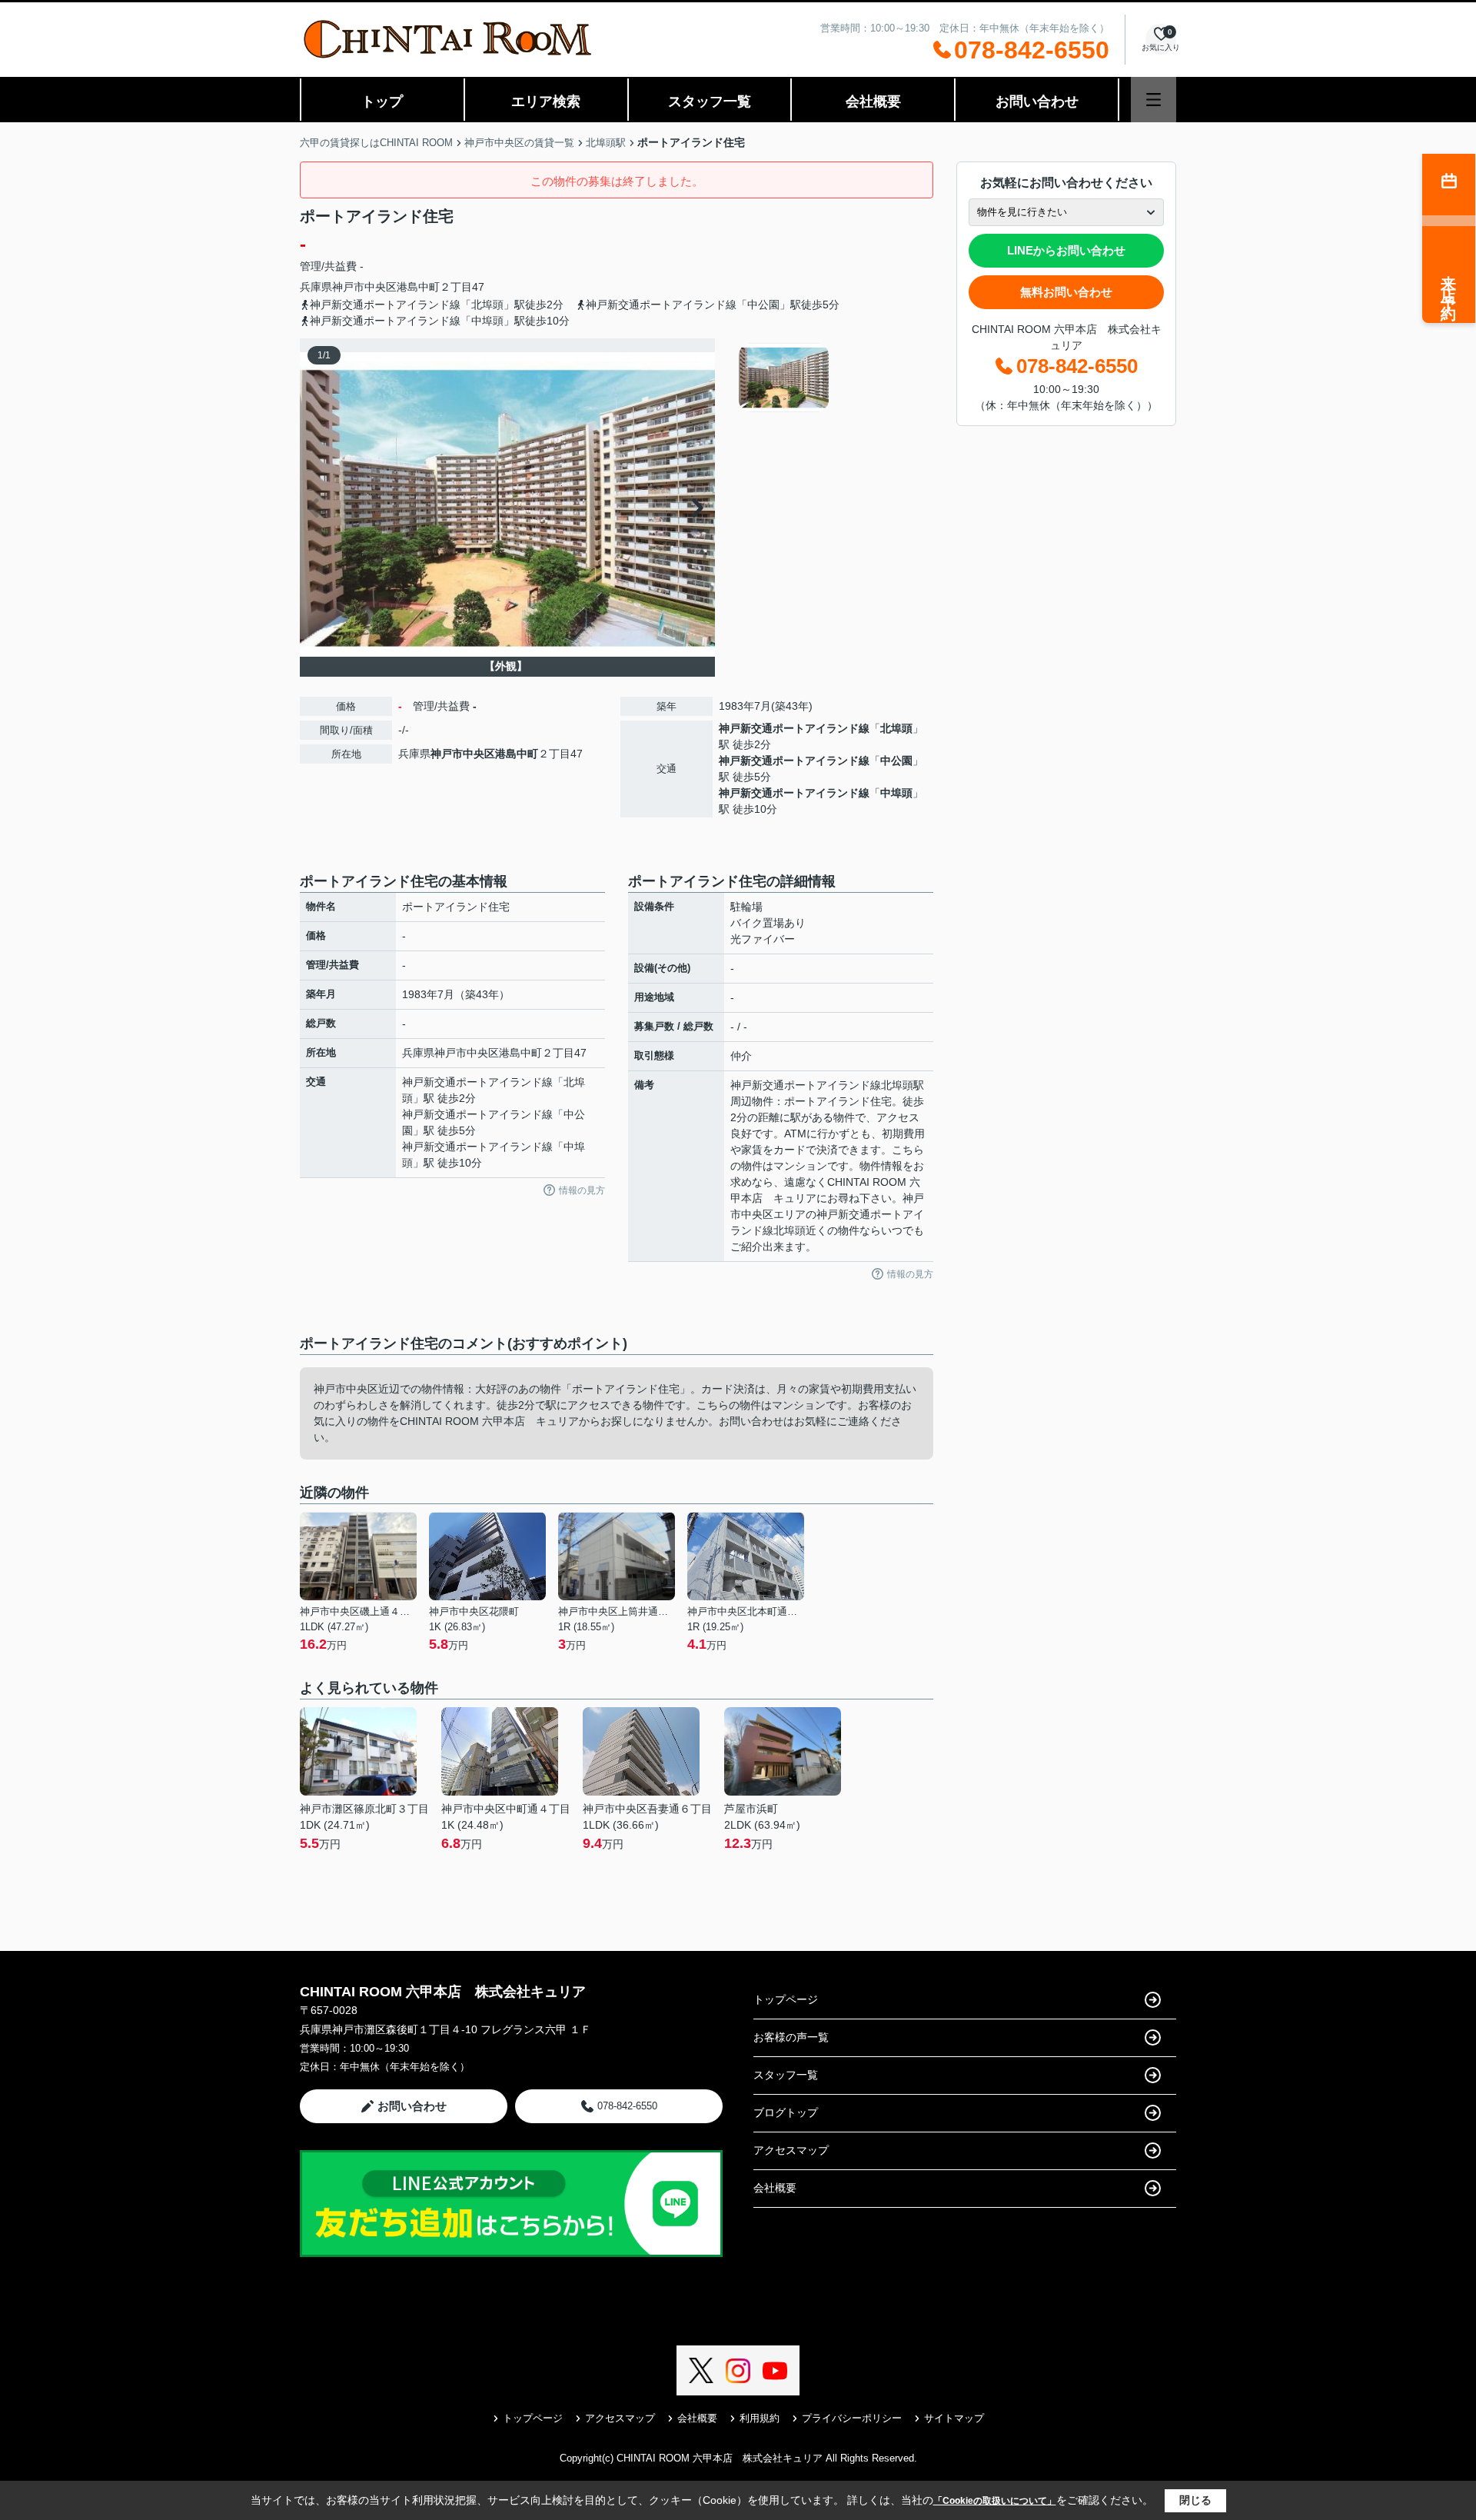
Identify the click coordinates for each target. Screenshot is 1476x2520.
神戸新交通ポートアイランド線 (794, 728)
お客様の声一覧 (791, 2037)
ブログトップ (786, 2112)
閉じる (1195, 2500)
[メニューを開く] (1154, 100)
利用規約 (760, 2418)
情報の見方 (582, 1190)
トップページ (786, 1999)
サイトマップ (954, 2418)
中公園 (896, 761)
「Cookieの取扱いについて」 (995, 2501)
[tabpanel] (834, 378)
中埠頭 (896, 793)
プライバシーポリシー (852, 2418)
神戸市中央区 (364, 287)
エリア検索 (546, 102)
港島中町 (418, 287)
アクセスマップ (791, 2150)
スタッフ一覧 (710, 102)
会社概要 (873, 102)
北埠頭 (896, 728)
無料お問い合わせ (1066, 292)
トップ (382, 102)
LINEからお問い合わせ (1066, 250)
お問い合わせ (1037, 102)
